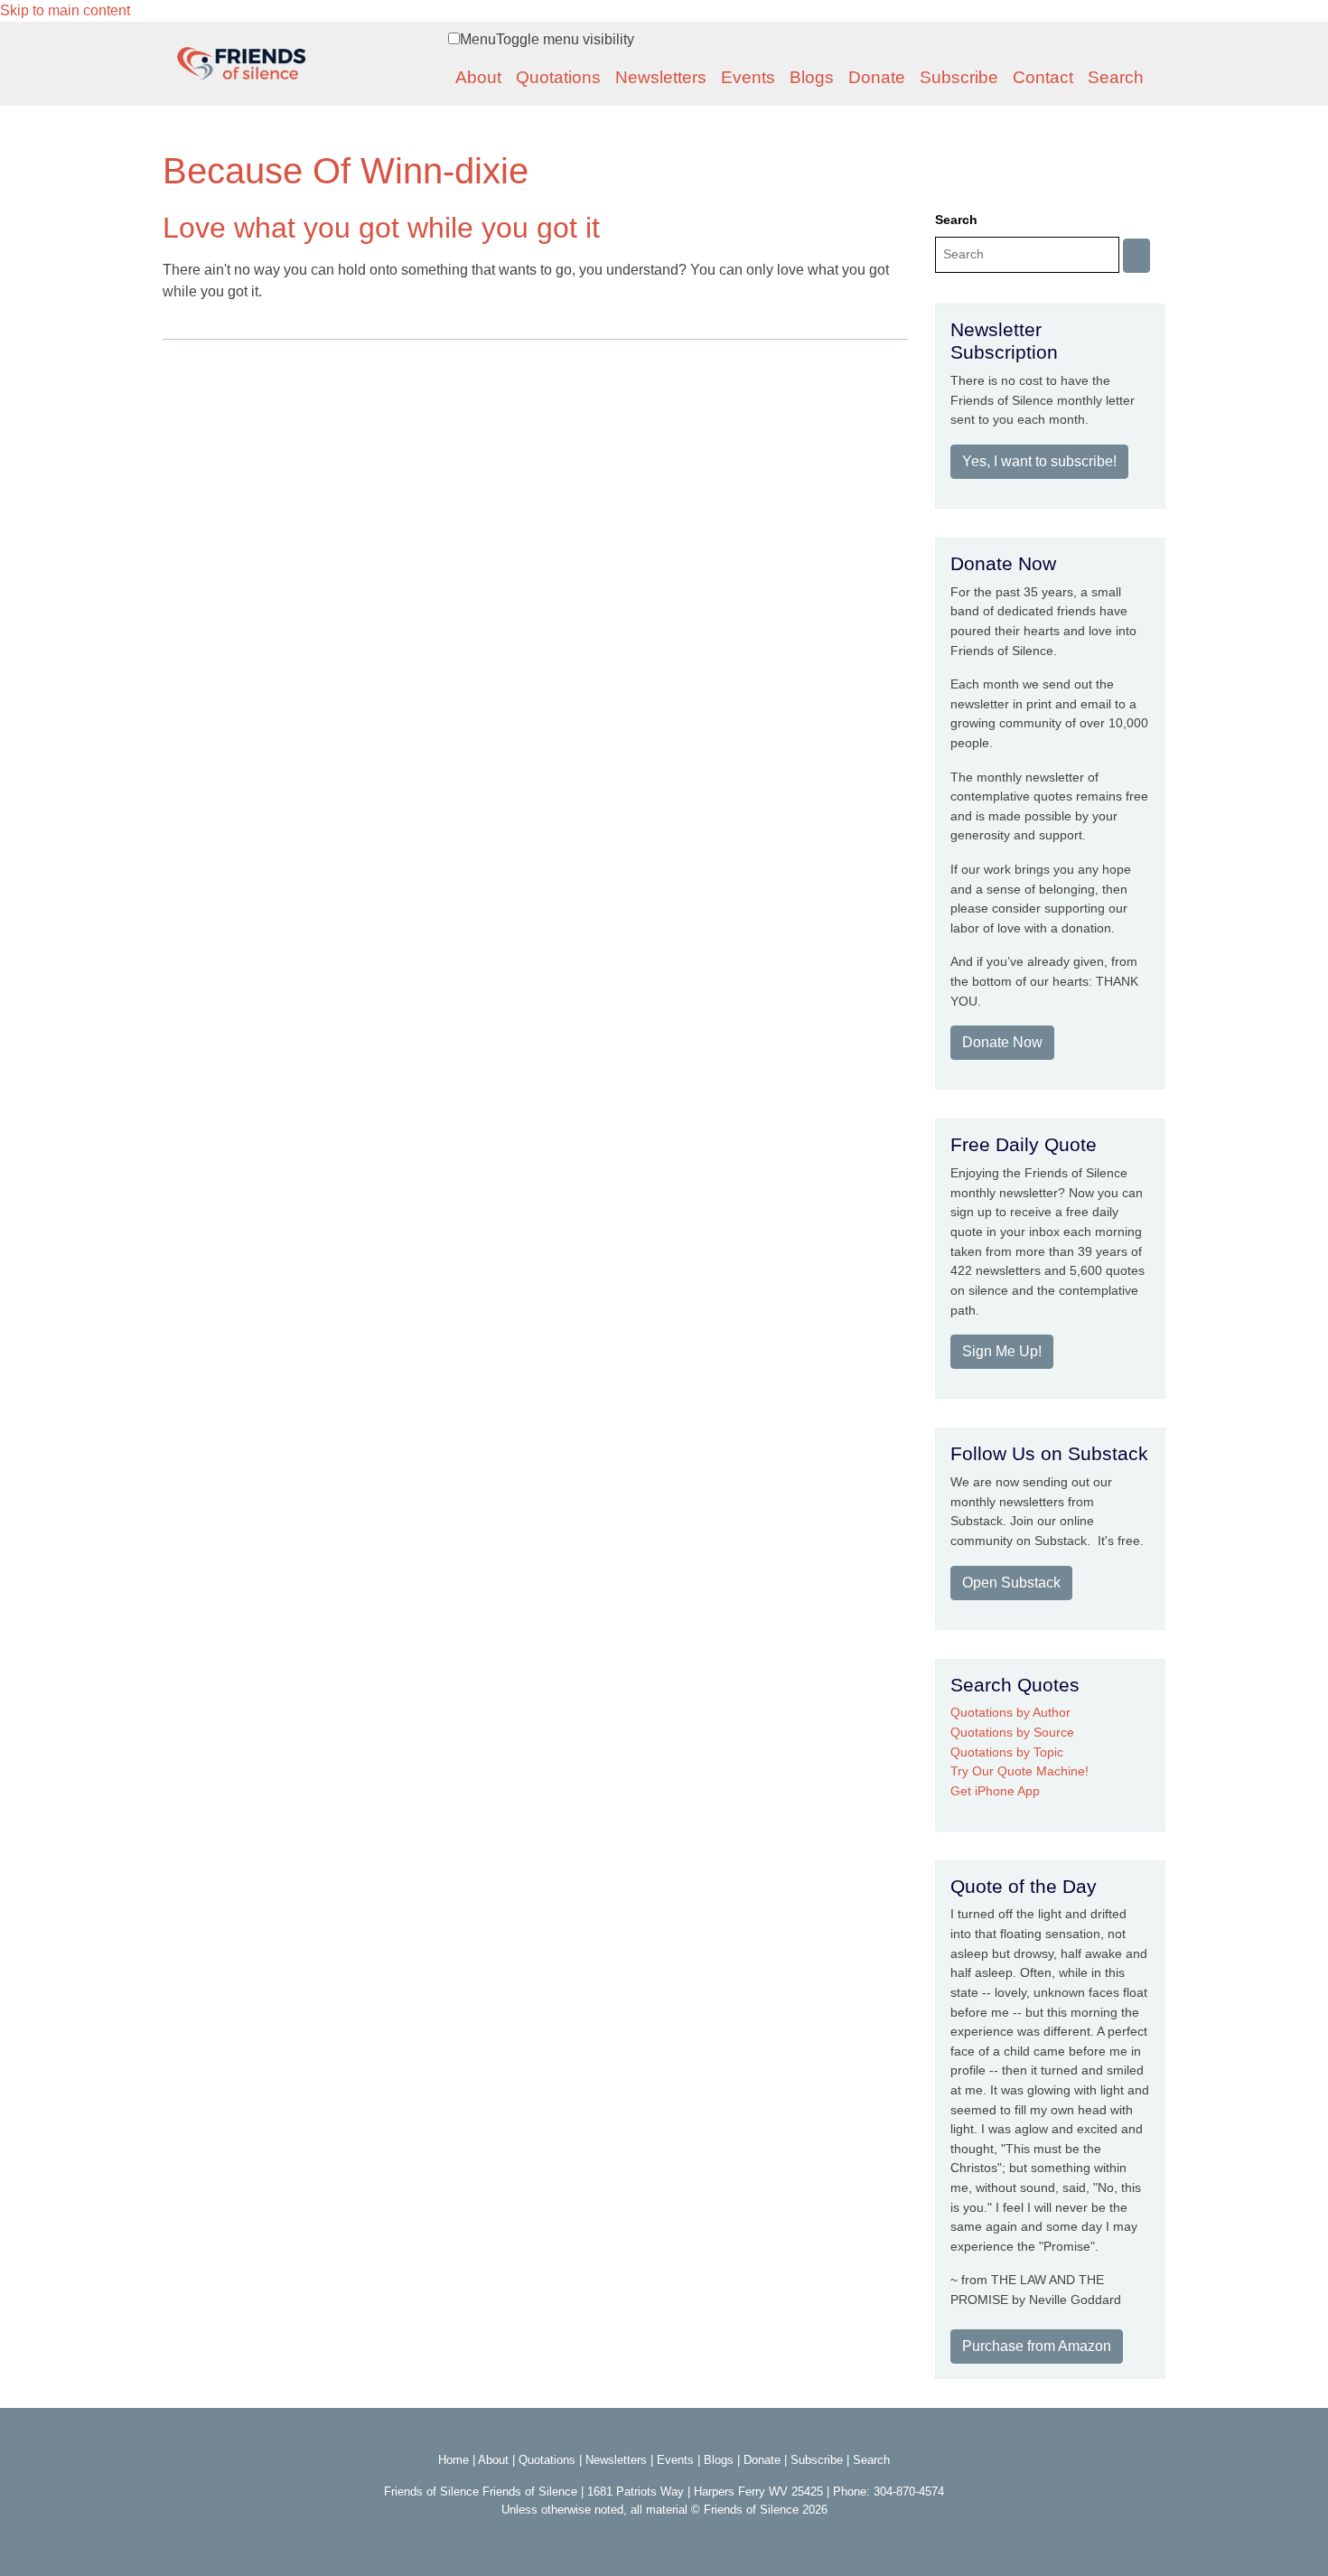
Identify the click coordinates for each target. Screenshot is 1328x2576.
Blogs (812, 77)
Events (748, 77)
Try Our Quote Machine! (1019, 1771)
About (478, 77)
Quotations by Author (1010, 1712)
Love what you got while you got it (381, 228)
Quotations (558, 77)
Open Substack (1011, 1583)
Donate (877, 77)
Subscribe (959, 77)
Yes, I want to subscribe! (1039, 461)
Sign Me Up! (1002, 1351)
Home (454, 2460)
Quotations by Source (1012, 1732)
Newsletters (661, 77)
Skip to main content (65, 10)
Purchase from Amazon (1037, 2346)
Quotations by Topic (1007, 1752)
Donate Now (1002, 1042)
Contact (1043, 77)
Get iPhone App (995, 1791)
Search (1116, 77)
